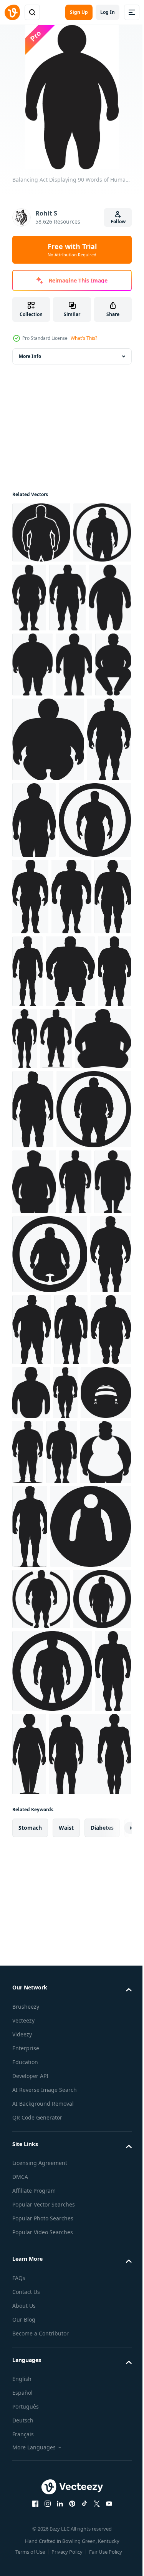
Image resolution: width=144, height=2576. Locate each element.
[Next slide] (114, 2433)
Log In (108, 12)
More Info (30, 356)
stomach (30, 2433)
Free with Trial (72, 250)
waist (66, 2433)
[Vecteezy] (12, 12)
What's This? (84, 338)
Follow (118, 221)
